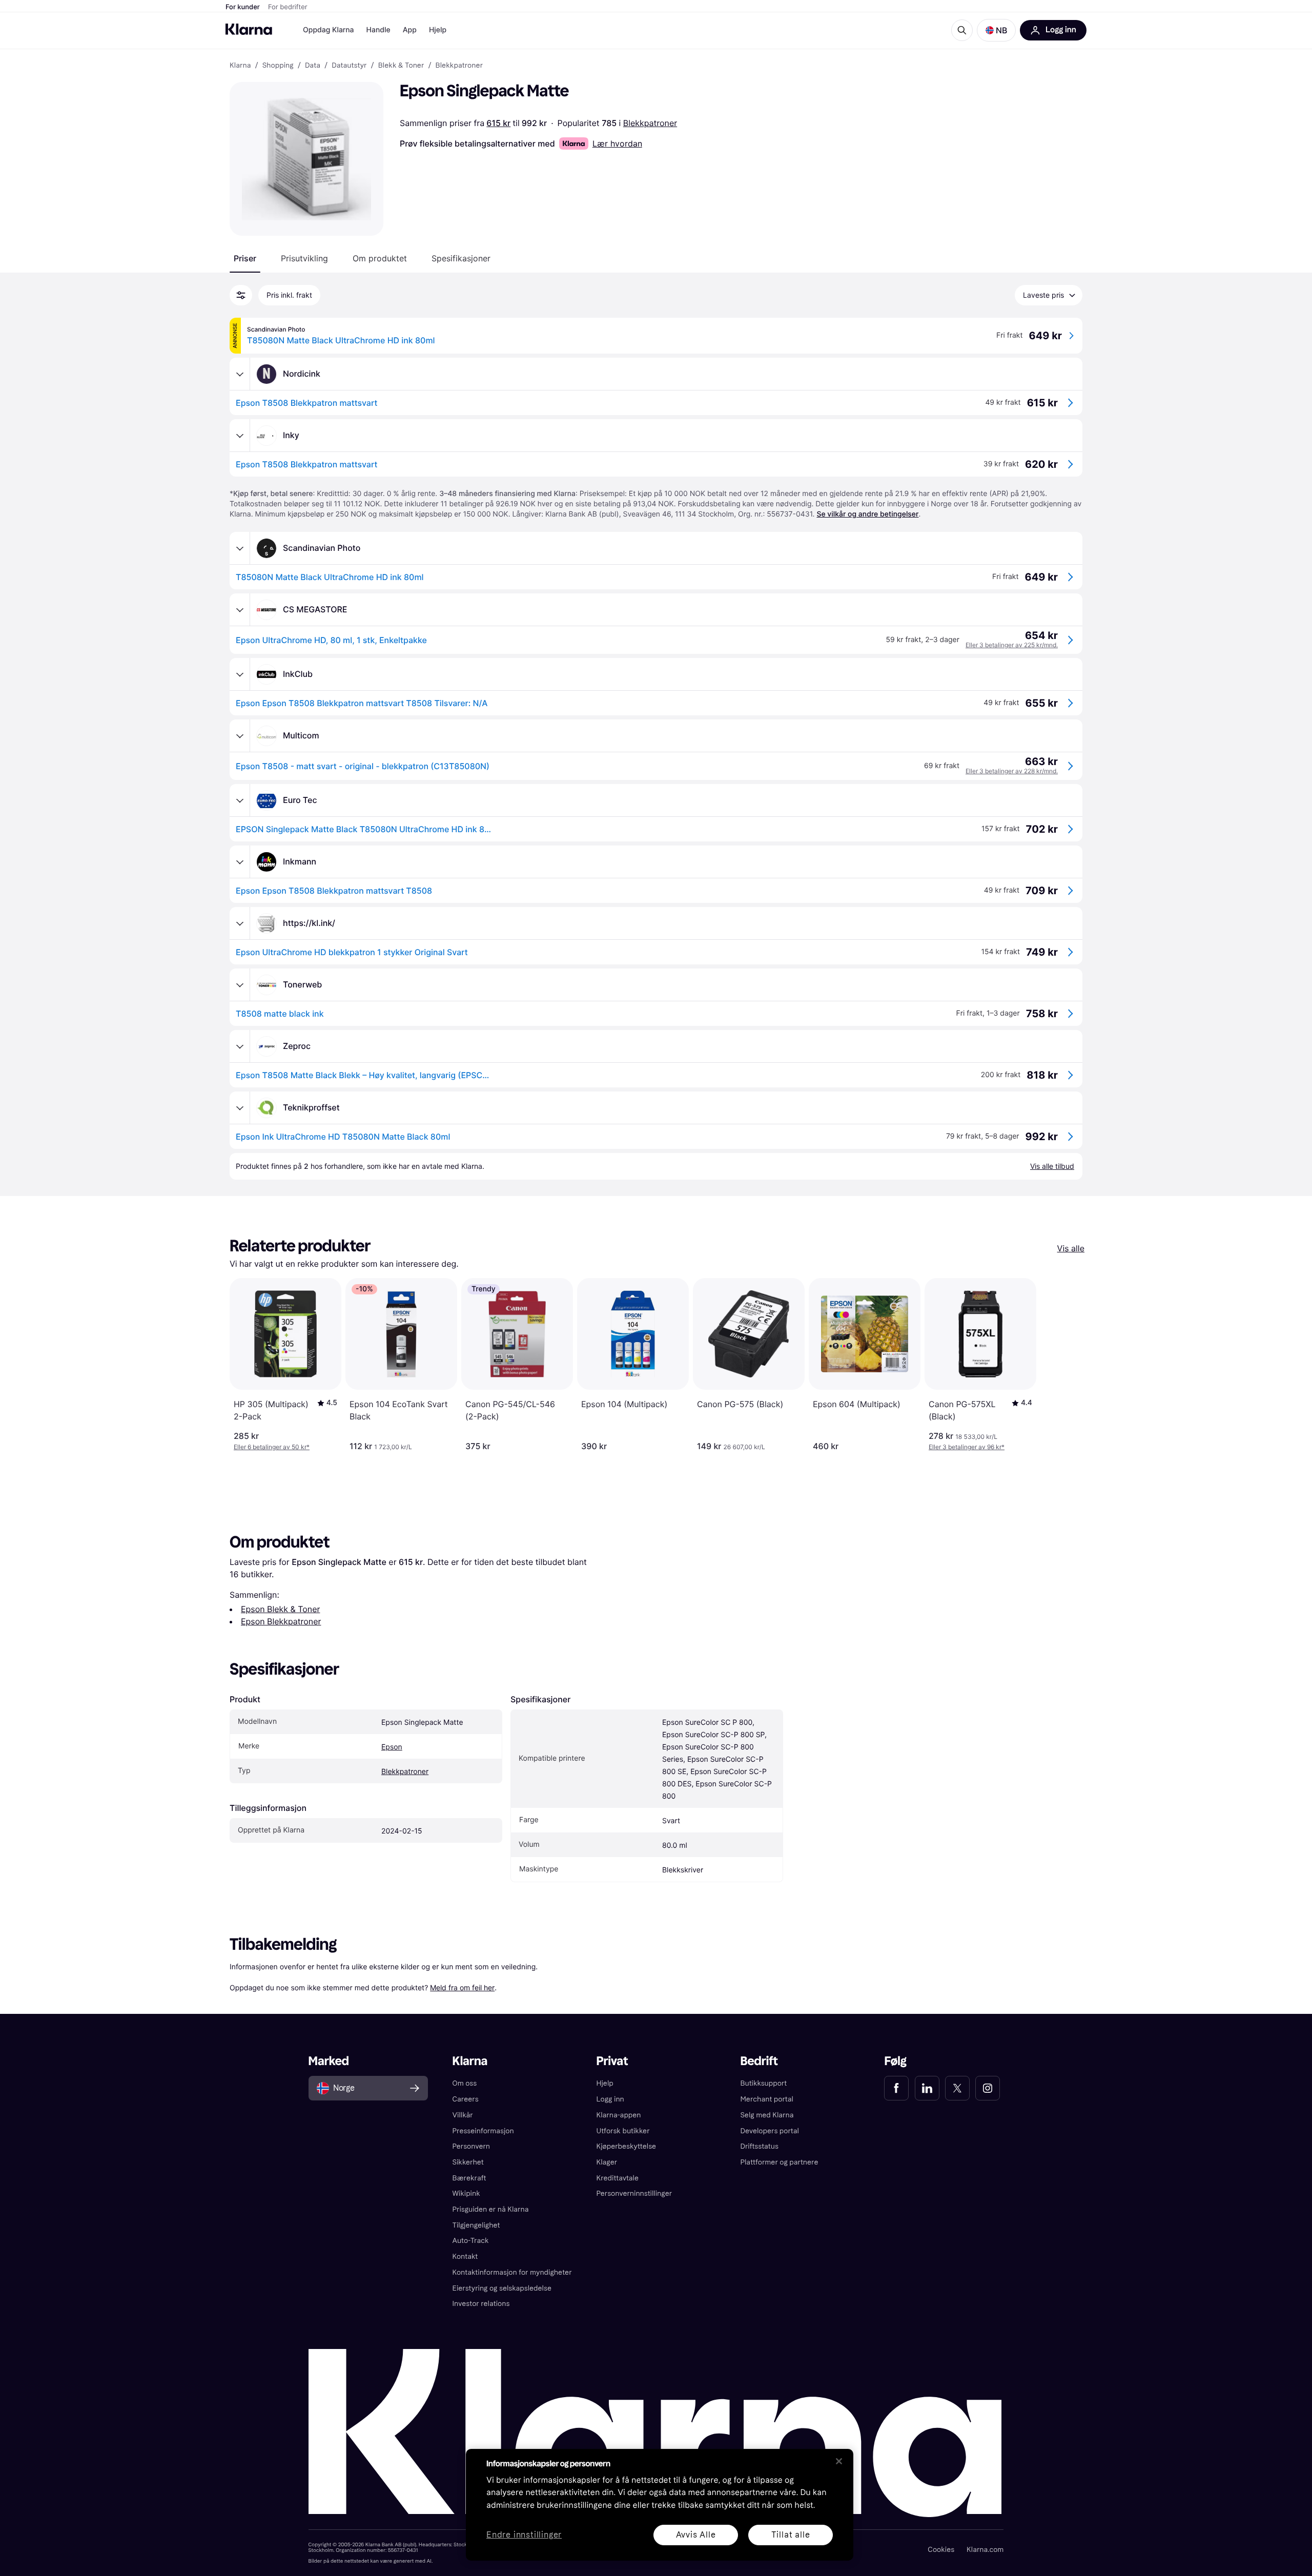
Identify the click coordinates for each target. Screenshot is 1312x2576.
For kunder (243, 7)
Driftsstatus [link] (759, 2146)
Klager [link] (607, 2162)
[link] (896, 2088)
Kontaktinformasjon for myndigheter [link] (512, 2272)
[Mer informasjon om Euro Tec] (240, 800)
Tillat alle (791, 2535)
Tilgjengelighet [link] (476, 2225)
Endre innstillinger (524, 2535)
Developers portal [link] (769, 2131)
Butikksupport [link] (763, 2083)
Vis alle (1071, 1248)
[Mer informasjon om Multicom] (240, 736)
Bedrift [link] (759, 2061)
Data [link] (313, 66)
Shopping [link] (278, 66)
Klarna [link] (240, 66)
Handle (378, 30)
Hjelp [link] (605, 2083)
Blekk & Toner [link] (401, 66)
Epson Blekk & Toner (280, 1609)
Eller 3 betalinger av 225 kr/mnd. (1012, 645)
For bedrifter (288, 7)
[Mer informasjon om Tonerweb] (240, 985)
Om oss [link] (465, 2083)
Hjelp (438, 30)
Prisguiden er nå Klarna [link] (491, 2209)
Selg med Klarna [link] (767, 2115)
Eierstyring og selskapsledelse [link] (502, 2288)
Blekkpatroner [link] (459, 66)
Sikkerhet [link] (468, 2162)
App (410, 30)
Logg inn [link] (610, 2099)
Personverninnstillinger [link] (634, 2193)
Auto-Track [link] (471, 2241)
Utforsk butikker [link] (623, 2131)
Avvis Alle (696, 2535)
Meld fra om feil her (462, 1987)
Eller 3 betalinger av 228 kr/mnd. (1012, 771)
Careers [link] (466, 2099)
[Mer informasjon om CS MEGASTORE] (240, 610)
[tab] (245, 258)
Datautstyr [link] (349, 66)
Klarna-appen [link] (619, 2115)
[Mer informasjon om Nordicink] (240, 374)
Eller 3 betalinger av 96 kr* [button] (967, 1447)
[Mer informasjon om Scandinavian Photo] (240, 548)
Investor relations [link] (481, 2304)
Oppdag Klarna (329, 30)
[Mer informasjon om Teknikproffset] (240, 1108)
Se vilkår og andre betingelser (867, 514)
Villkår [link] (463, 2115)
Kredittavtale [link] (618, 2178)
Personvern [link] (471, 2146)
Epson (392, 1747)
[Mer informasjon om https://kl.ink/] (240, 923)
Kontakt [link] (465, 2256)
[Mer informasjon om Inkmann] (240, 862)
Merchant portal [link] (766, 2099)
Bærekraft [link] (469, 2178)
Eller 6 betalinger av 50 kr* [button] (272, 1447)
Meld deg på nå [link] (962, 2539)
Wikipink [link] (466, 2193)
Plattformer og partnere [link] (779, 2162)
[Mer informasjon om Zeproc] (240, 1046)
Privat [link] (612, 2061)
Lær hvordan (617, 143)
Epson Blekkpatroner (281, 1621)
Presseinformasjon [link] (483, 2131)
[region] (660, 2505)
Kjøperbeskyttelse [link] (627, 2146)
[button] (996, 30)
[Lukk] (839, 2461)
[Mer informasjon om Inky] (240, 436)
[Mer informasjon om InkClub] (240, 674)
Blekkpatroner (650, 123)
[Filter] (241, 295)
